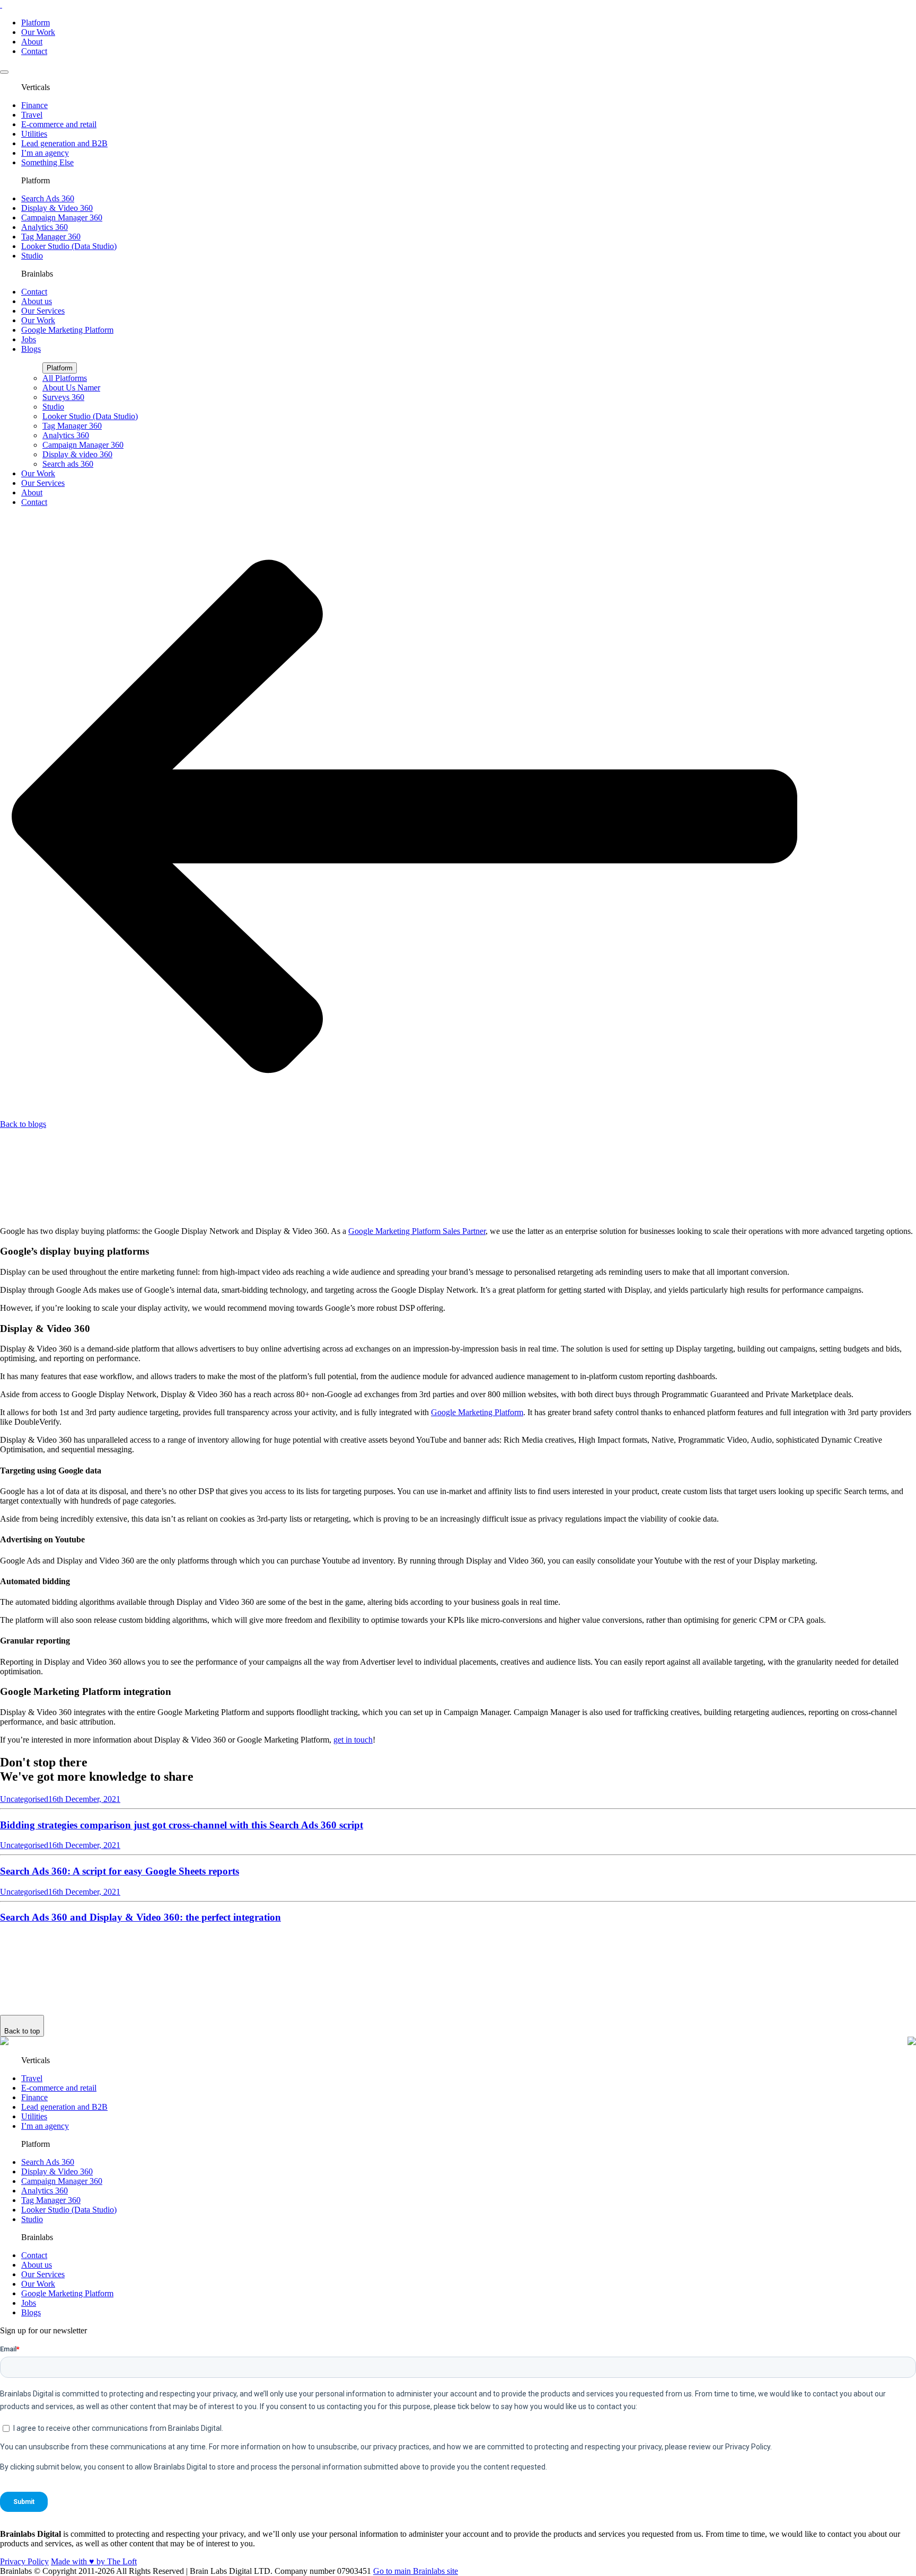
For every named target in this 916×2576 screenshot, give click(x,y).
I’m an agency (45, 153)
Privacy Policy (24, 2561)
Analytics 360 (45, 227)
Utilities (34, 134)
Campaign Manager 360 (62, 217)
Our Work (38, 32)
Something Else (47, 162)
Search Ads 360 (48, 198)
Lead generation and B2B (64, 143)
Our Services (43, 311)
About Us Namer (71, 388)
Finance (34, 105)
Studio (32, 256)
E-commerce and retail (59, 124)
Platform (36, 23)
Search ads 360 (68, 464)
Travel (32, 115)
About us (37, 301)
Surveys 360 (63, 397)
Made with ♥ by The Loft (94, 2561)
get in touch (353, 1740)
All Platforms (65, 378)
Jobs (29, 339)
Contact (34, 51)
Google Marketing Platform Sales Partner (417, 1231)
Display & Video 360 (57, 208)
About (32, 42)
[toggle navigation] (4, 72)
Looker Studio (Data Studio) (69, 246)
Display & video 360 (77, 454)
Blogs (31, 349)
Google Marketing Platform (67, 330)
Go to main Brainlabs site (416, 2571)
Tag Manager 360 (51, 237)
